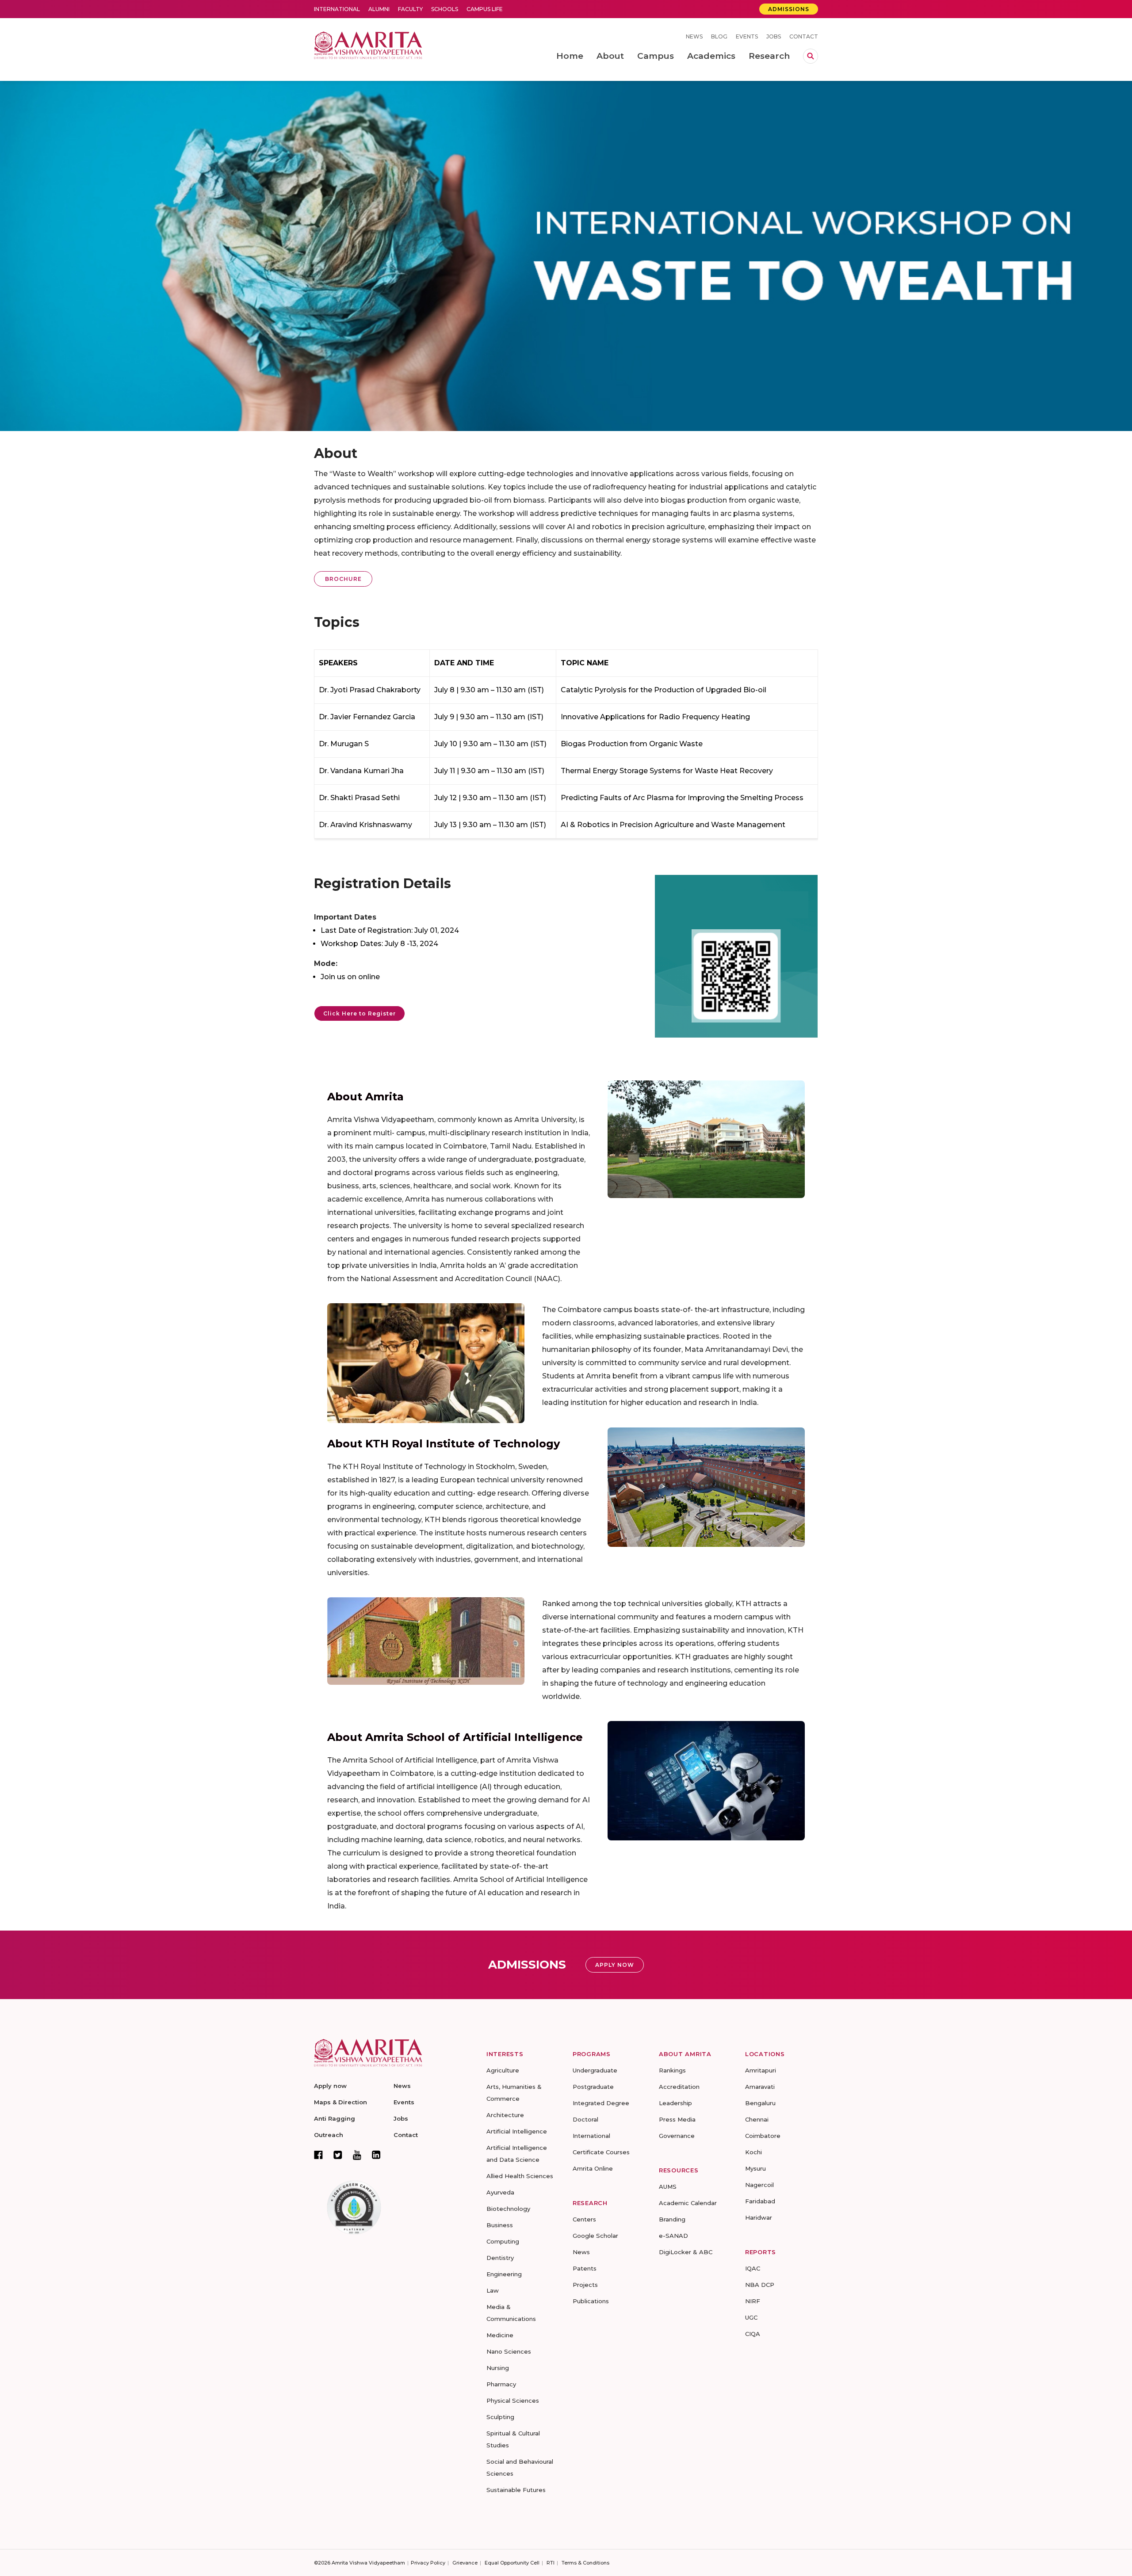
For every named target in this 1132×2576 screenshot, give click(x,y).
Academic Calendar (688, 2203)
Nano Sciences (509, 2351)
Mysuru (755, 2168)
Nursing (498, 2368)
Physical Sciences (513, 2400)
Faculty (410, 9)
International (337, 9)
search (811, 56)
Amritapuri (761, 2070)
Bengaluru (760, 2103)
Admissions (789, 9)
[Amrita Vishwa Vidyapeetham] (368, 44)
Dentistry (500, 2258)
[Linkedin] (376, 2155)
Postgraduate (593, 2087)
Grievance (465, 2563)
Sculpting (500, 2417)
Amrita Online (593, 2168)
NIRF (753, 2301)
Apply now (330, 2086)
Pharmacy (501, 2384)
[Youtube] (357, 2155)
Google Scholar (595, 2236)
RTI (551, 2563)
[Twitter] (338, 2155)
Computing (503, 2241)
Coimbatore (763, 2136)
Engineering (504, 2274)
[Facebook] (318, 2155)
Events (747, 36)
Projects (585, 2285)
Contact (804, 36)
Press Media (677, 2119)
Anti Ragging (335, 2118)
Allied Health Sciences (520, 2176)
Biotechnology (508, 2209)
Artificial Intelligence (517, 2131)
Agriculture (503, 2070)
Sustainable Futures (516, 2490)
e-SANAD (673, 2236)
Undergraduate (595, 2070)
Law (493, 2290)
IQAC (753, 2268)
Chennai (757, 2119)
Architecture (505, 2115)
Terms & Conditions (585, 2563)
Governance (677, 2136)
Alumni (379, 9)
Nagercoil (759, 2185)
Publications (591, 2301)
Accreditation (679, 2087)
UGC (751, 2317)
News (694, 36)
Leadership (675, 2103)
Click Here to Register (359, 1013)
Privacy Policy (428, 2563)
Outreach (329, 2135)
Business (500, 2225)
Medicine (500, 2335)
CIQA (753, 2334)
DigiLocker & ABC (686, 2252)
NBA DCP (760, 2285)
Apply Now (615, 1965)
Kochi (753, 2152)
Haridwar (759, 2217)
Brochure (343, 579)
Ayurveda (500, 2192)
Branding (672, 2219)
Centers (584, 2219)
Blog (719, 36)
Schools (445, 9)
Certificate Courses (601, 2152)
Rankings (672, 2070)
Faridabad (760, 2201)
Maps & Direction (340, 2102)
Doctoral (585, 2119)
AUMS (668, 2187)
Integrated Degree (601, 2103)
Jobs (774, 36)
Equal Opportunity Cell (512, 2563)
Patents (585, 2268)
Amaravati (760, 2087)
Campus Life (485, 9)
